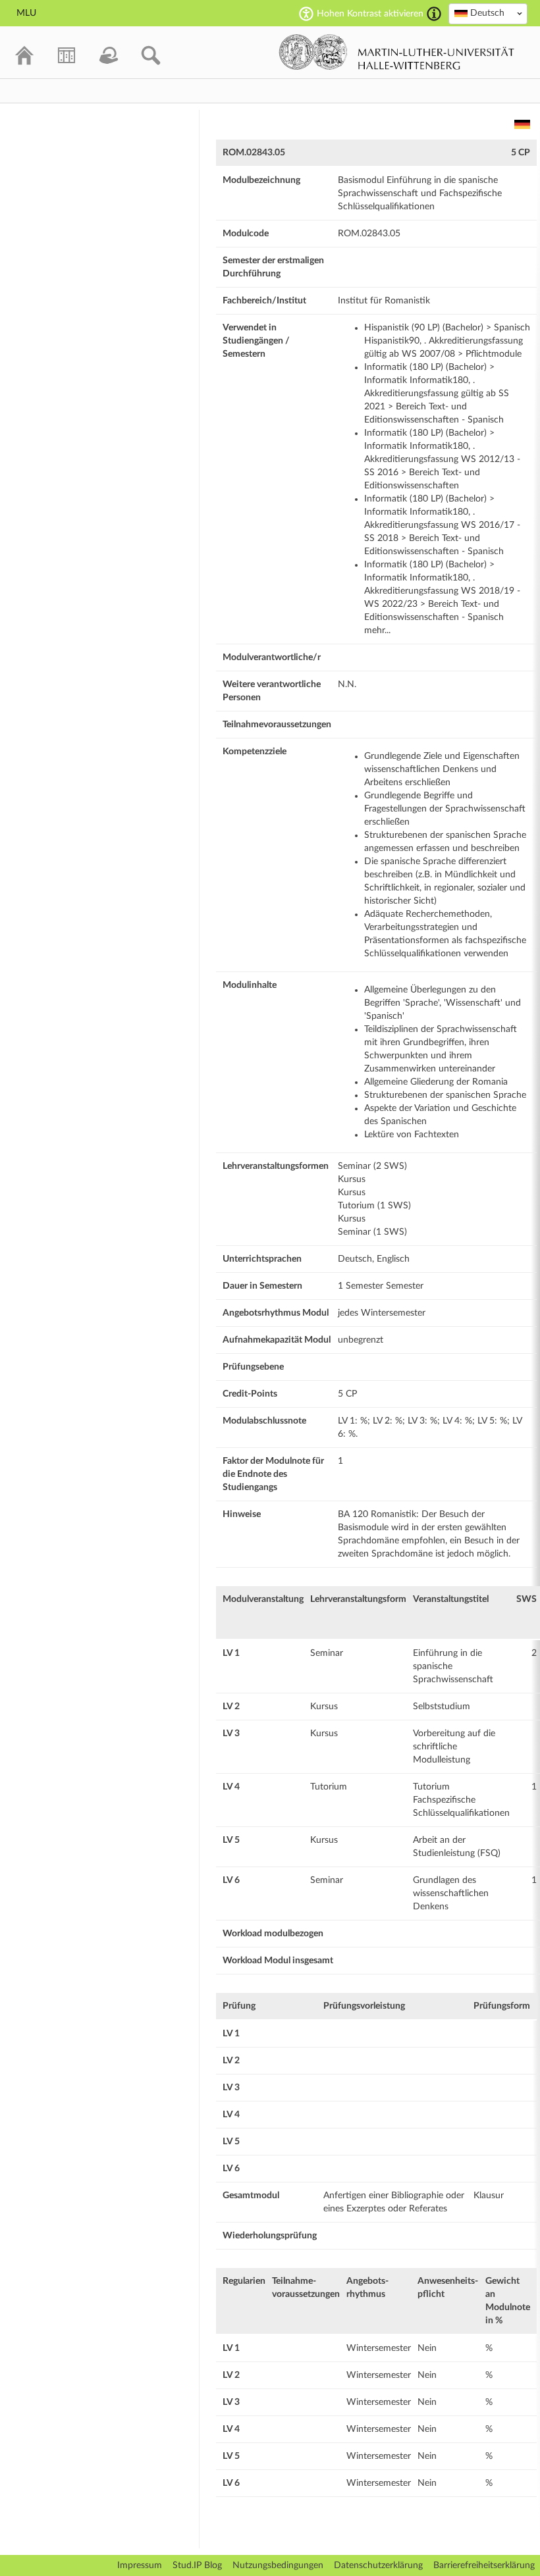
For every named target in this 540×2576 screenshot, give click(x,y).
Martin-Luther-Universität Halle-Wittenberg (397, 52)
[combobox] (488, 14)
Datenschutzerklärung (378, 2565)
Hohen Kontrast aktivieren (370, 14)
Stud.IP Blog (197, 2565)
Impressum (140, 2565)
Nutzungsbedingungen (278, 2565)
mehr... (377, 631)
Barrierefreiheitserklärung (484, 2565)
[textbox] (488, 13)
